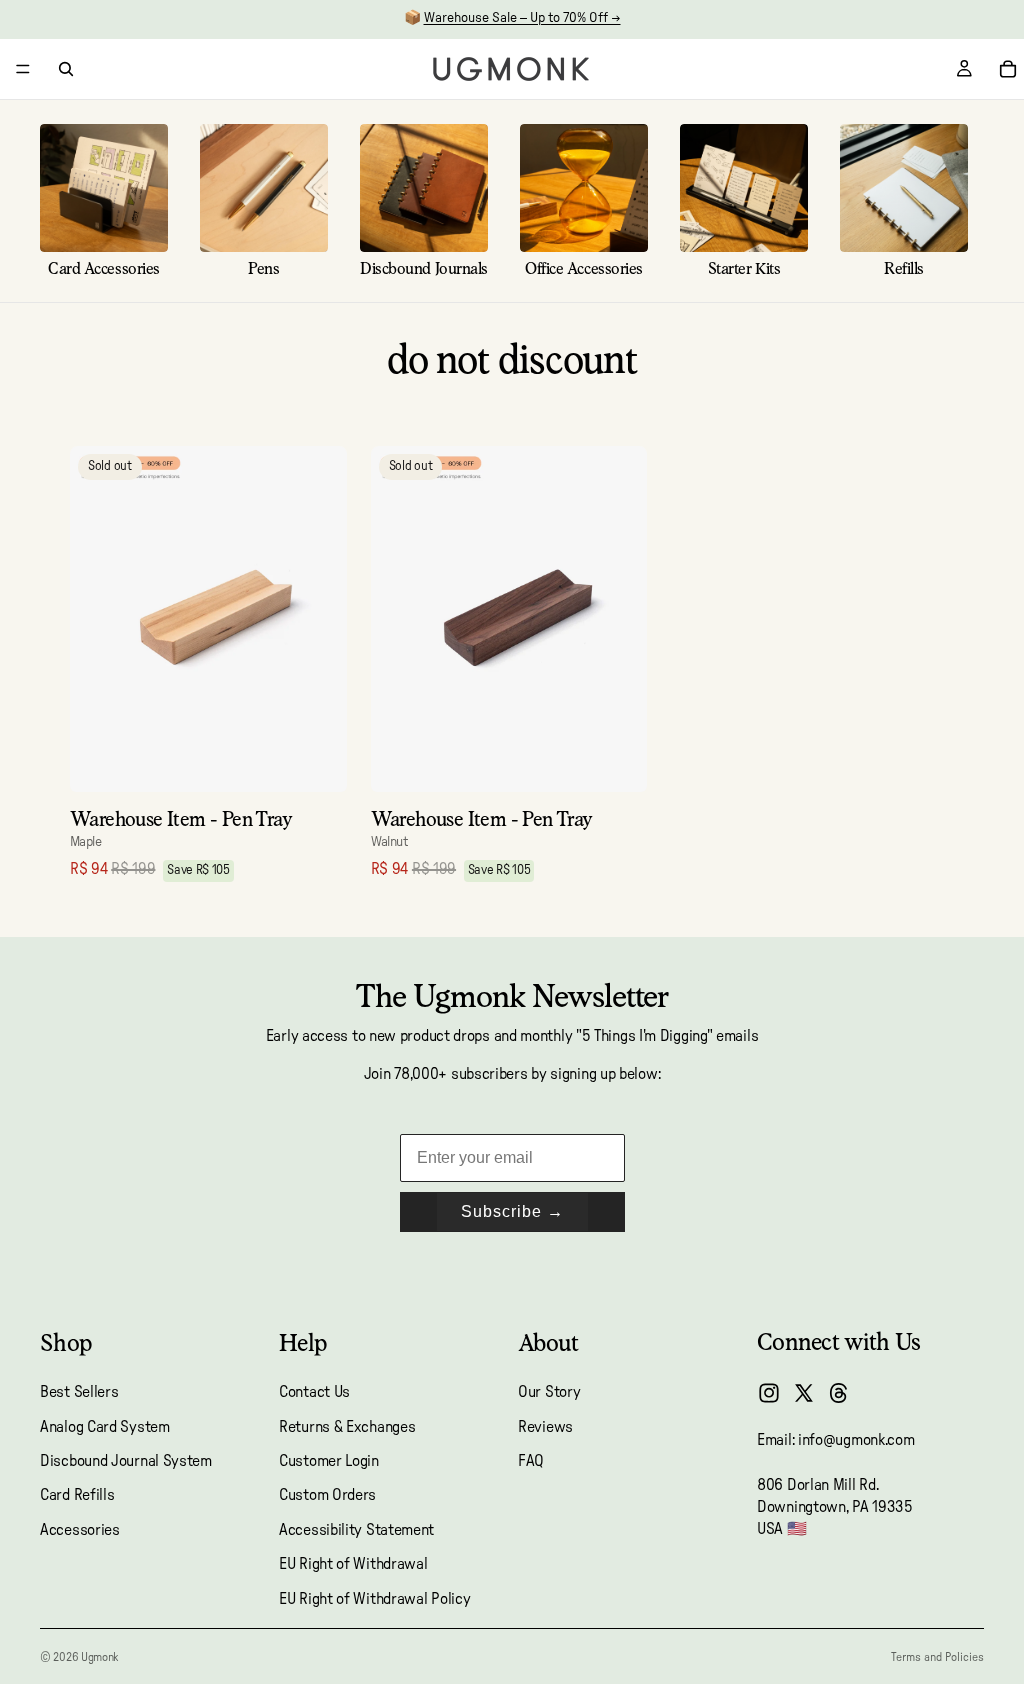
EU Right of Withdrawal (353, 1565)
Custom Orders (327, 1496)
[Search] (66, 69)
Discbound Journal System (126, 1461)
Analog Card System (105, 1427)
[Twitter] (804, 1393)
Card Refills (77, 1496)
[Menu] (23, 69)
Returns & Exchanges (347, 1427)
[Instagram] (769, 1393)
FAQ (531, 1461)
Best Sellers (79, 1393)
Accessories (80, 1530)
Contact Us (314, 1393)
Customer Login (329, 1461)
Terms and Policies (937, 1657)
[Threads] (839, 1393)
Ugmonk (99, 1657)
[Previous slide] (100, 619)
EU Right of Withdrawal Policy (374, 1599)
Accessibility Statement (356, 1530)
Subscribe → (512, 1211)
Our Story (549, 1393)
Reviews (545, 1427)
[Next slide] (317, 619)
